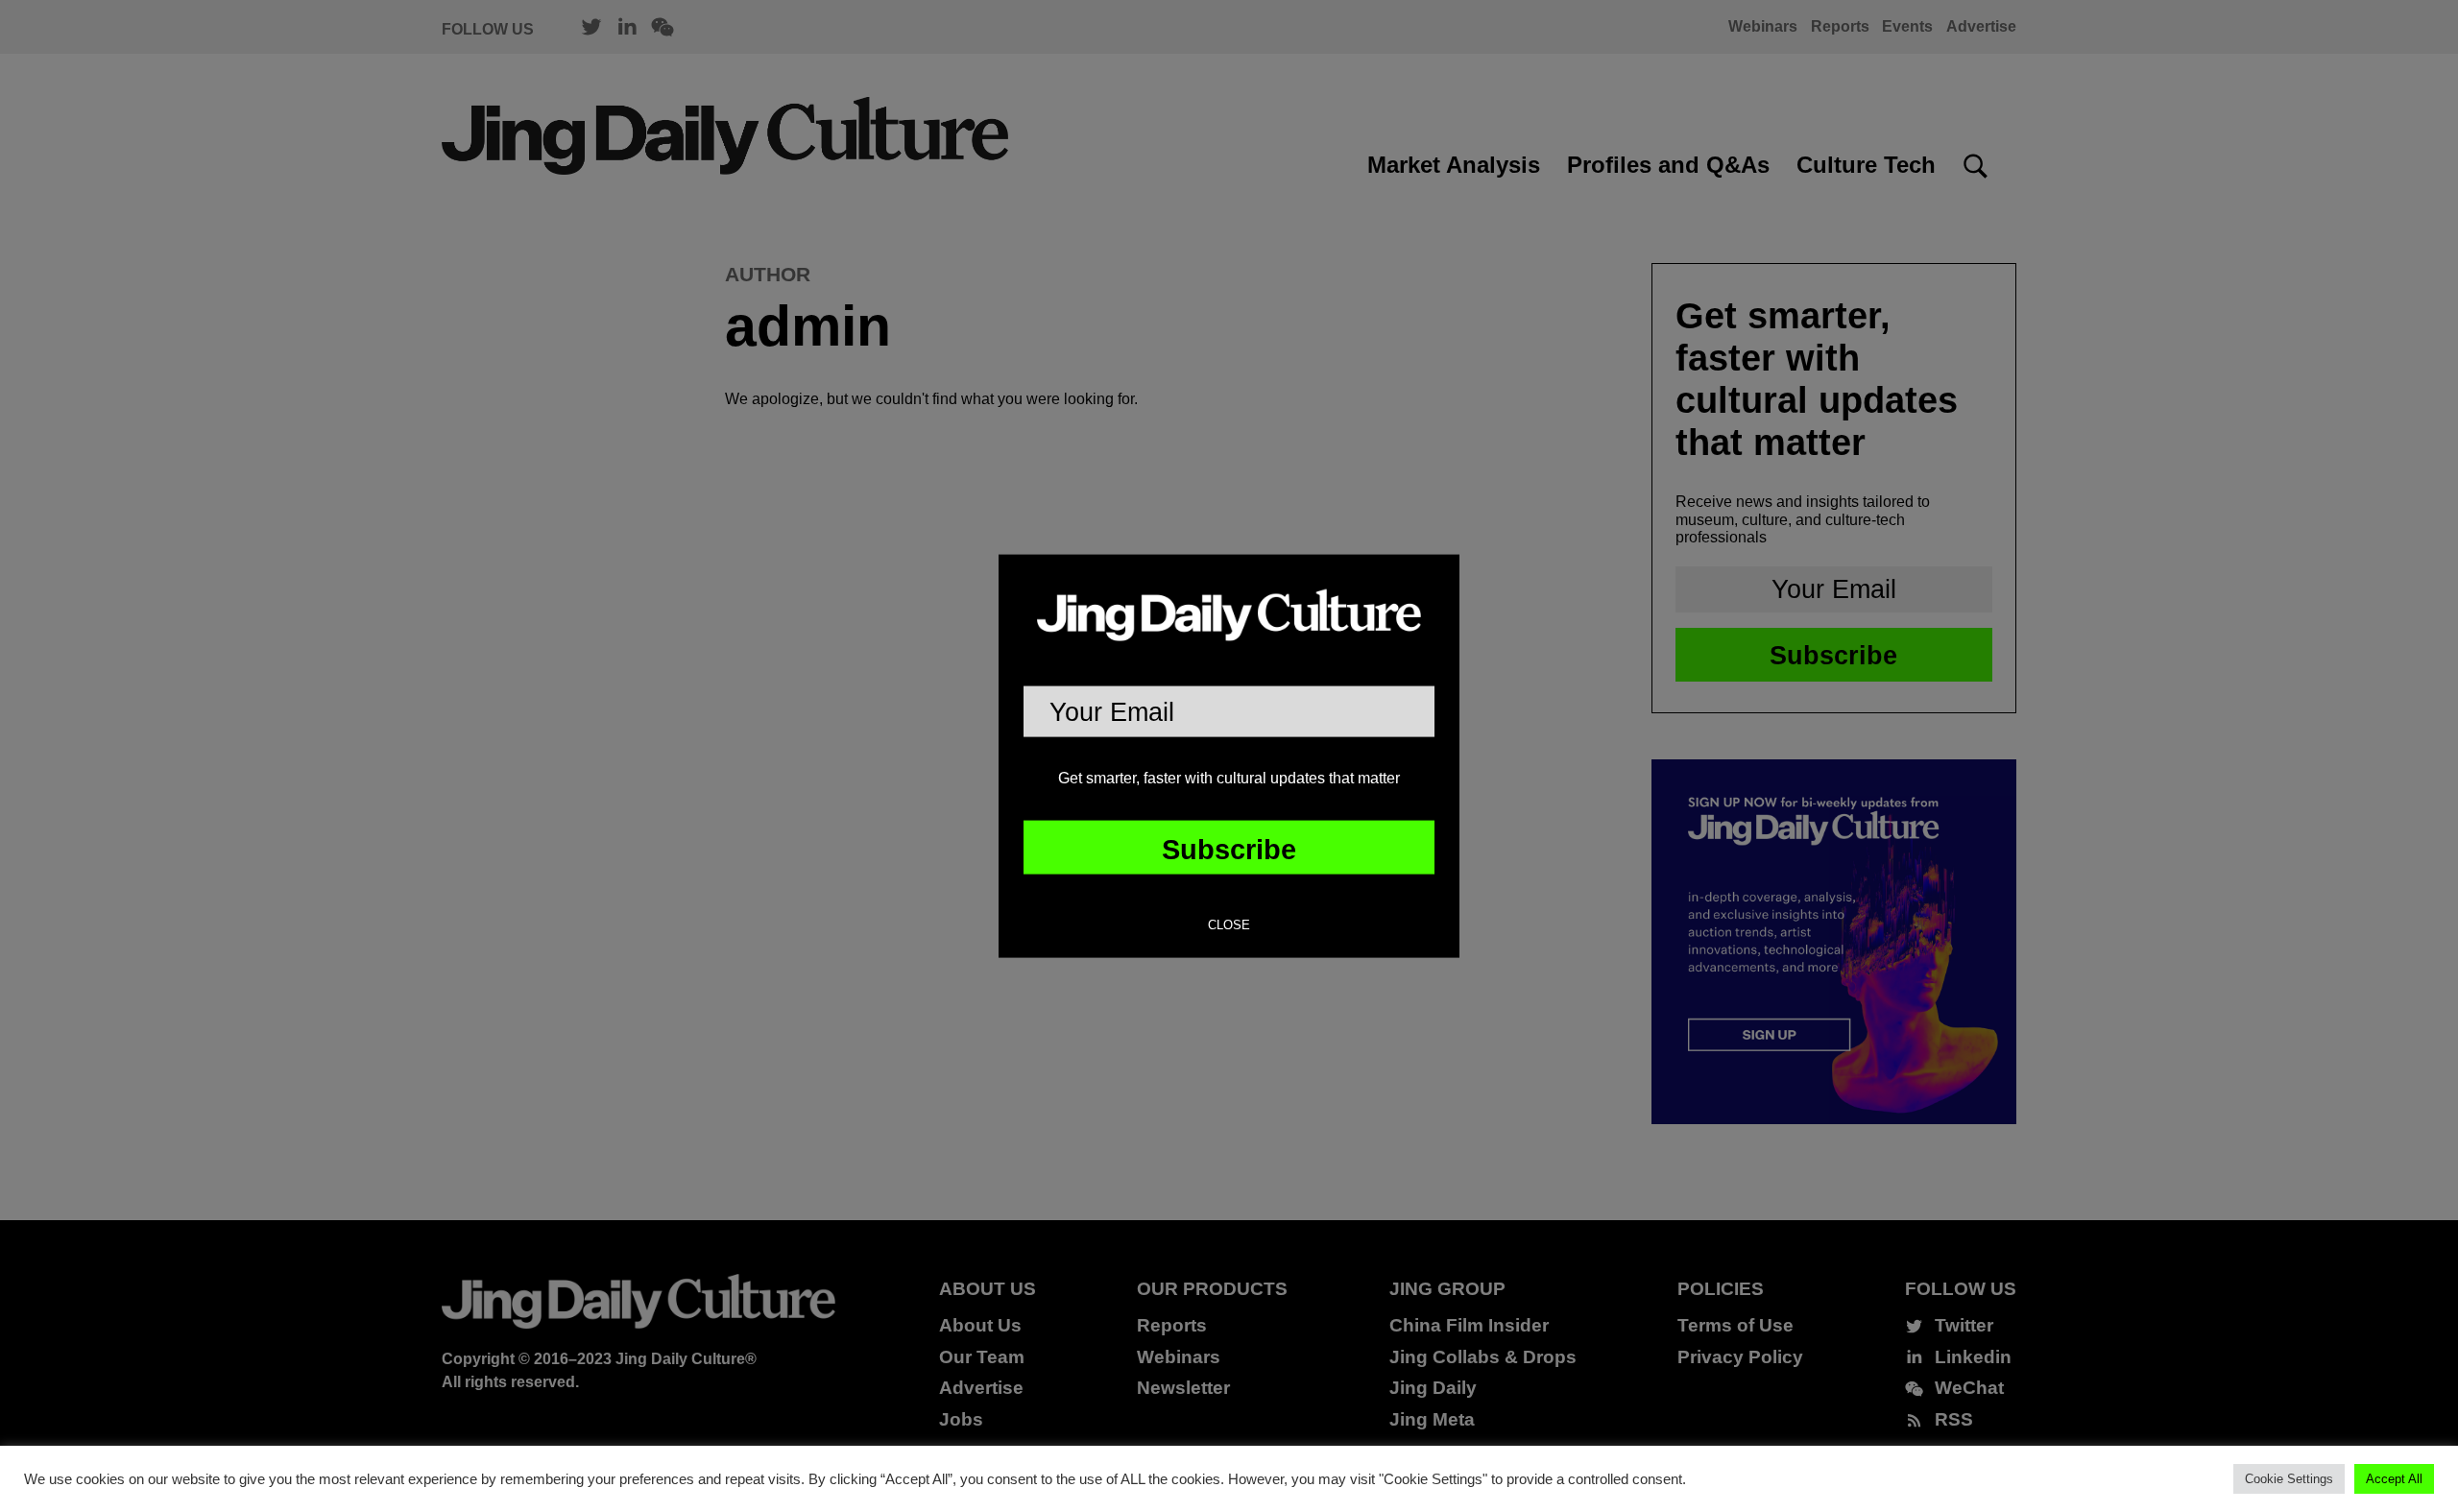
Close (1229, 925)
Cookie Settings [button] (2289, 1479)
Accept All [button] (2394, 1479)
